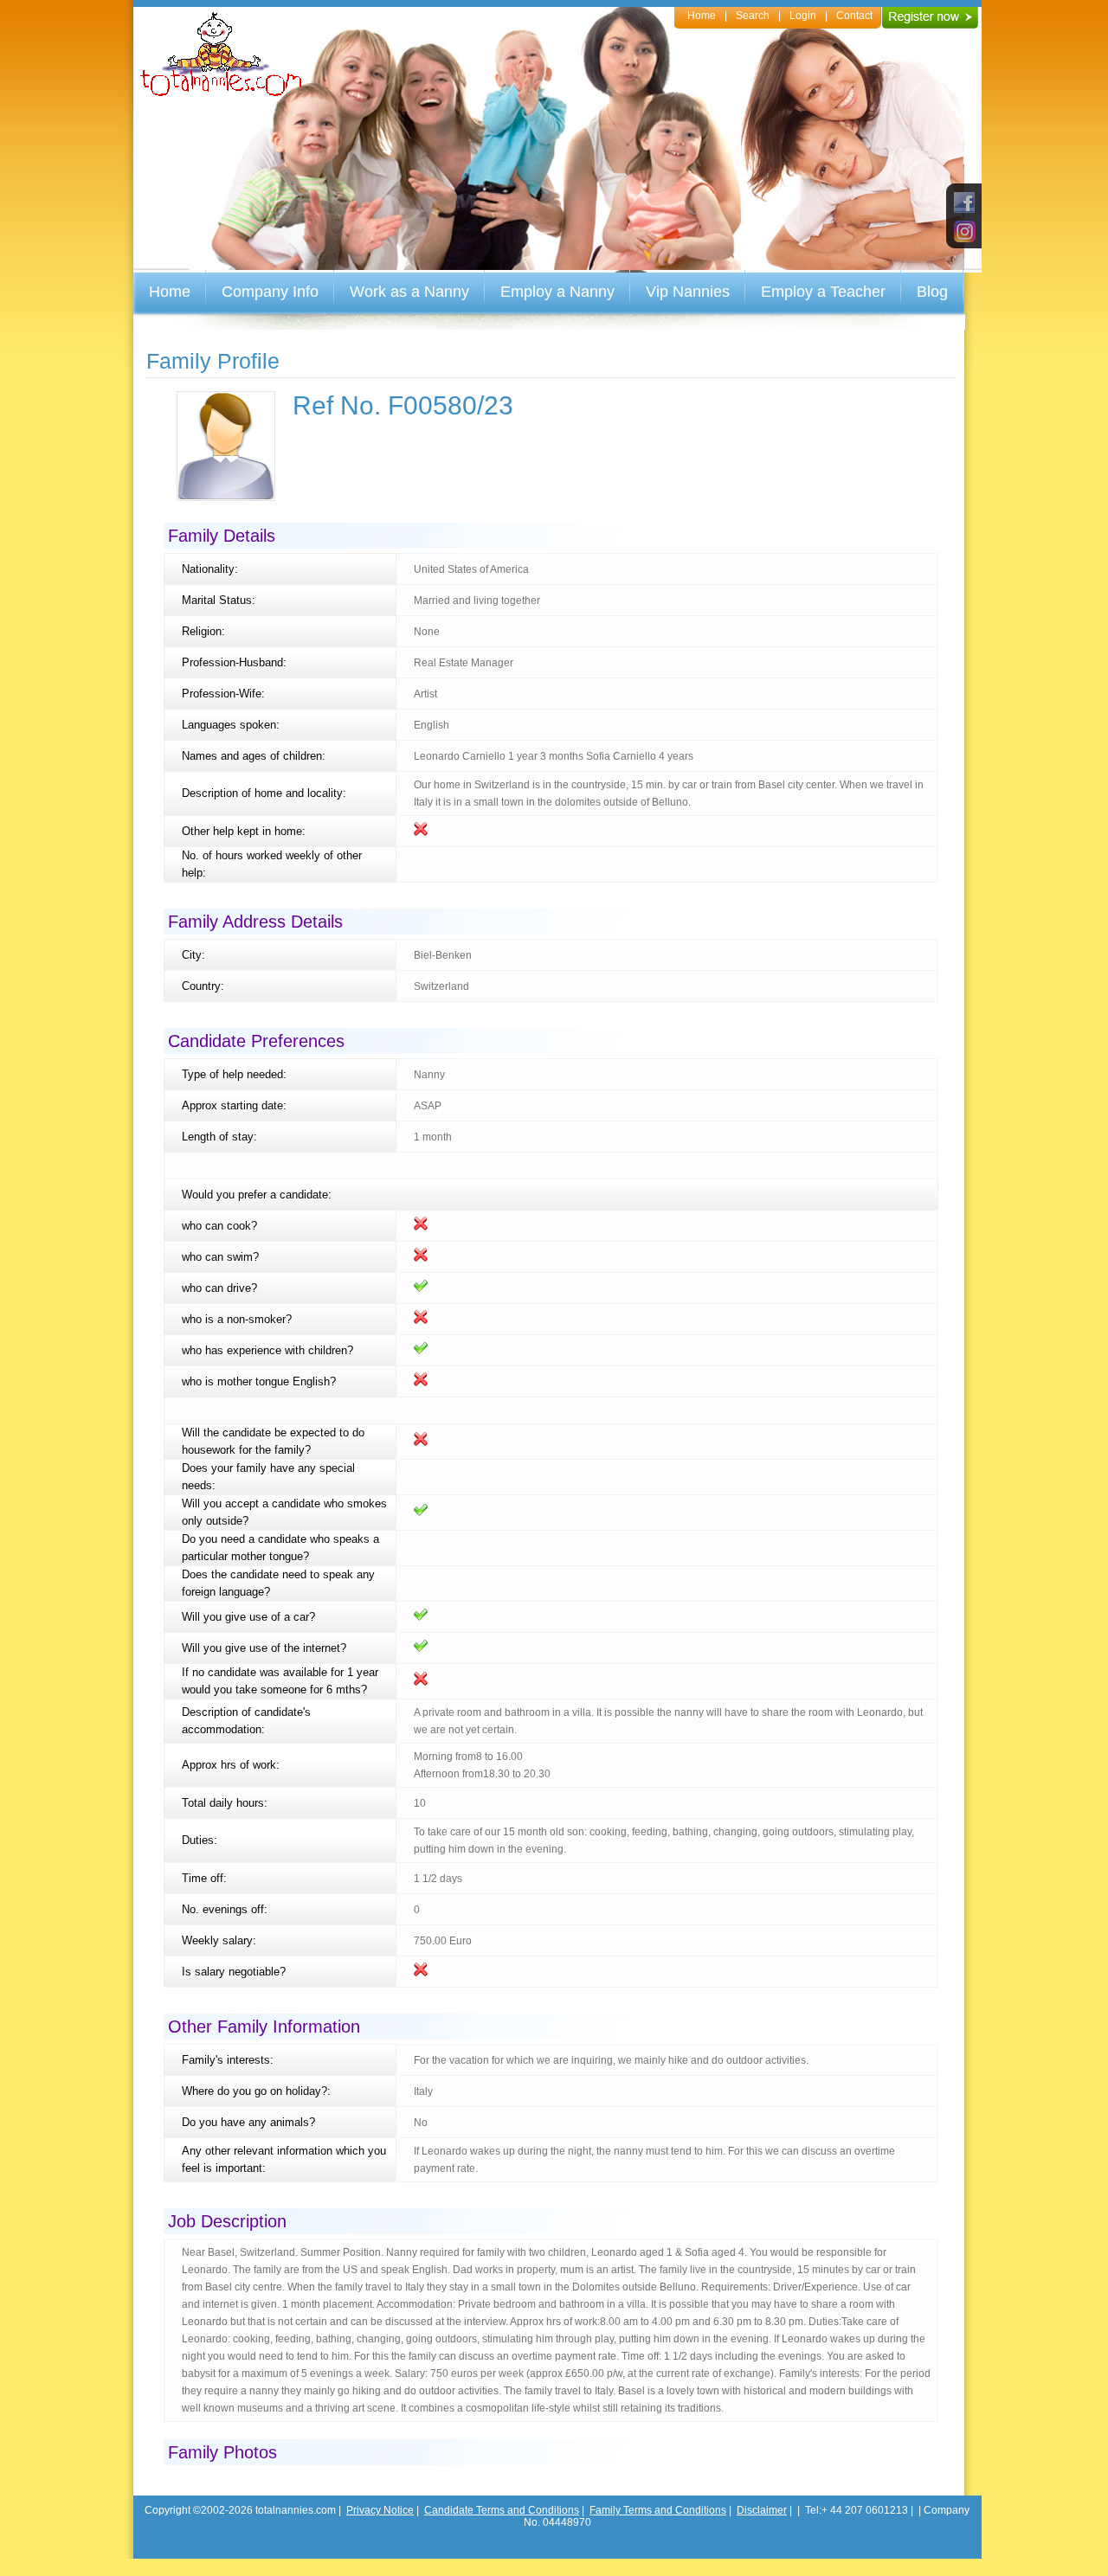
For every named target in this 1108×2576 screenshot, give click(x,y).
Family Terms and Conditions (658, 2510)
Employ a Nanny (557, 292)
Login (803, 16)
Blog (932, 292)
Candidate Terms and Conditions (502, 2510)
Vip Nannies (688, 292)
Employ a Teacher (823, 292)
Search (753, 16)
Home (702, 16)
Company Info (270, 292)
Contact (854, 16)
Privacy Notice (380, 2510)
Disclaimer (762, 2510)
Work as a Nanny (409, 292)
